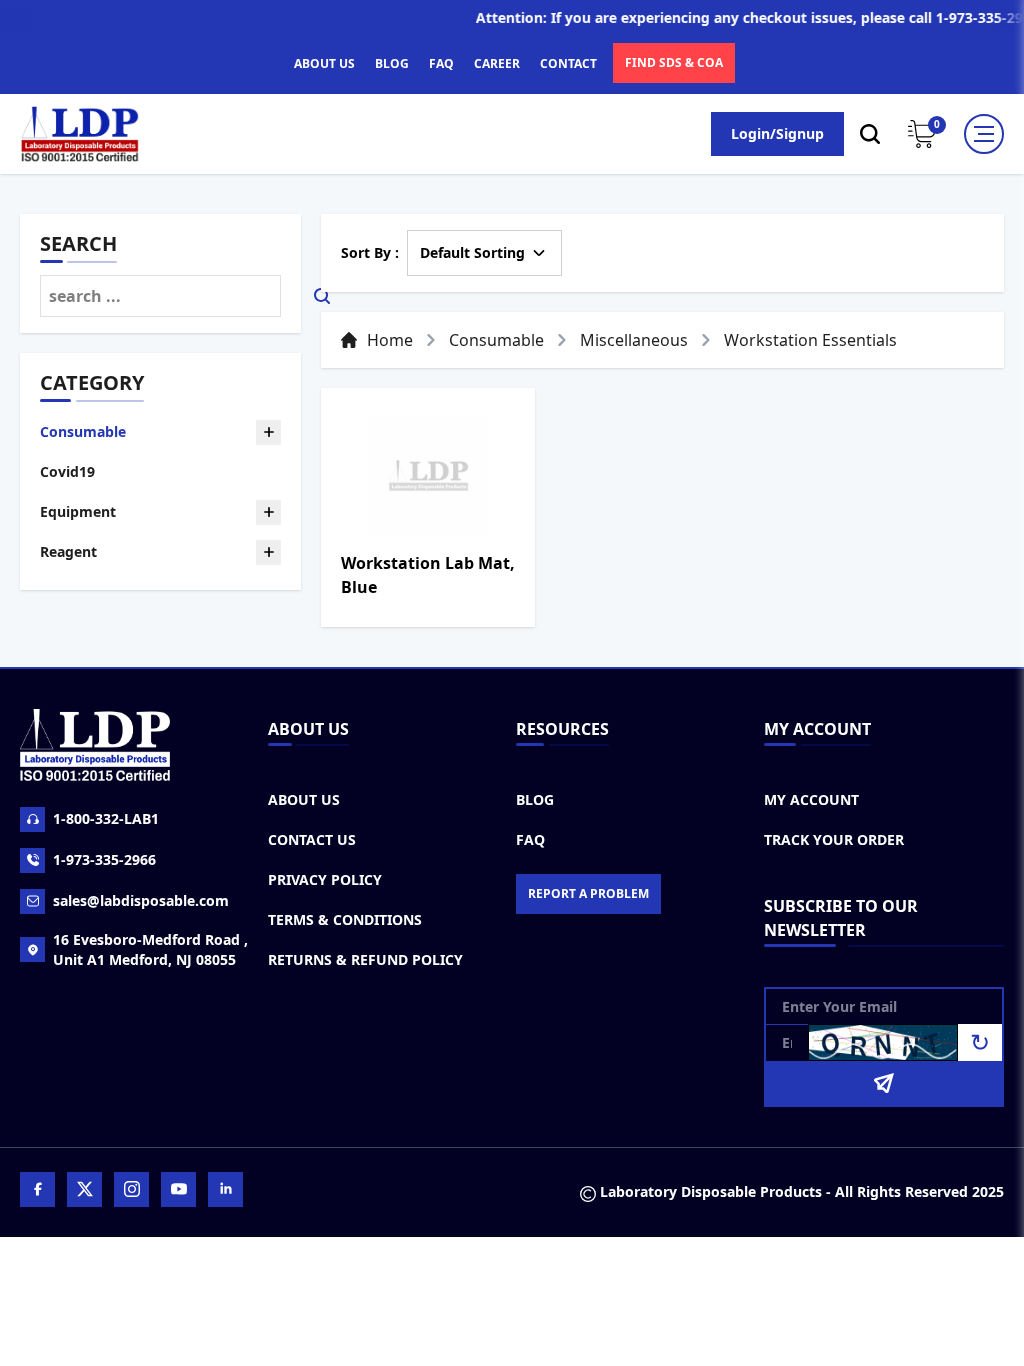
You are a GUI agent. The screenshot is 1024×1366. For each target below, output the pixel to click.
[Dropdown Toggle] (268, 432)
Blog (535, 799)
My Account (811, 799)
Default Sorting (472, 252)
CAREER (497, 63)
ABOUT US (324, 63)
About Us (304, 799)
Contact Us (312, 839)
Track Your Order (834, 839)
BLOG (392, 63)
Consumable (83, 431)
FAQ (441, 63)
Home (390, 340)
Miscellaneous (634, 340)
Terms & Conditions (345, 919)
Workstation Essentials (810, 340)
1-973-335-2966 (104, 859)
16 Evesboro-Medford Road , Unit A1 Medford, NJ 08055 (150, 949)
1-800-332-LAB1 (106, 818)
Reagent (68, 551)
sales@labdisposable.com (141, 900)
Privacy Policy (325, 879)
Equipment (78, 511)
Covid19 (67, 471)
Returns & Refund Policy (365, 959)
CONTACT (568, 63)
